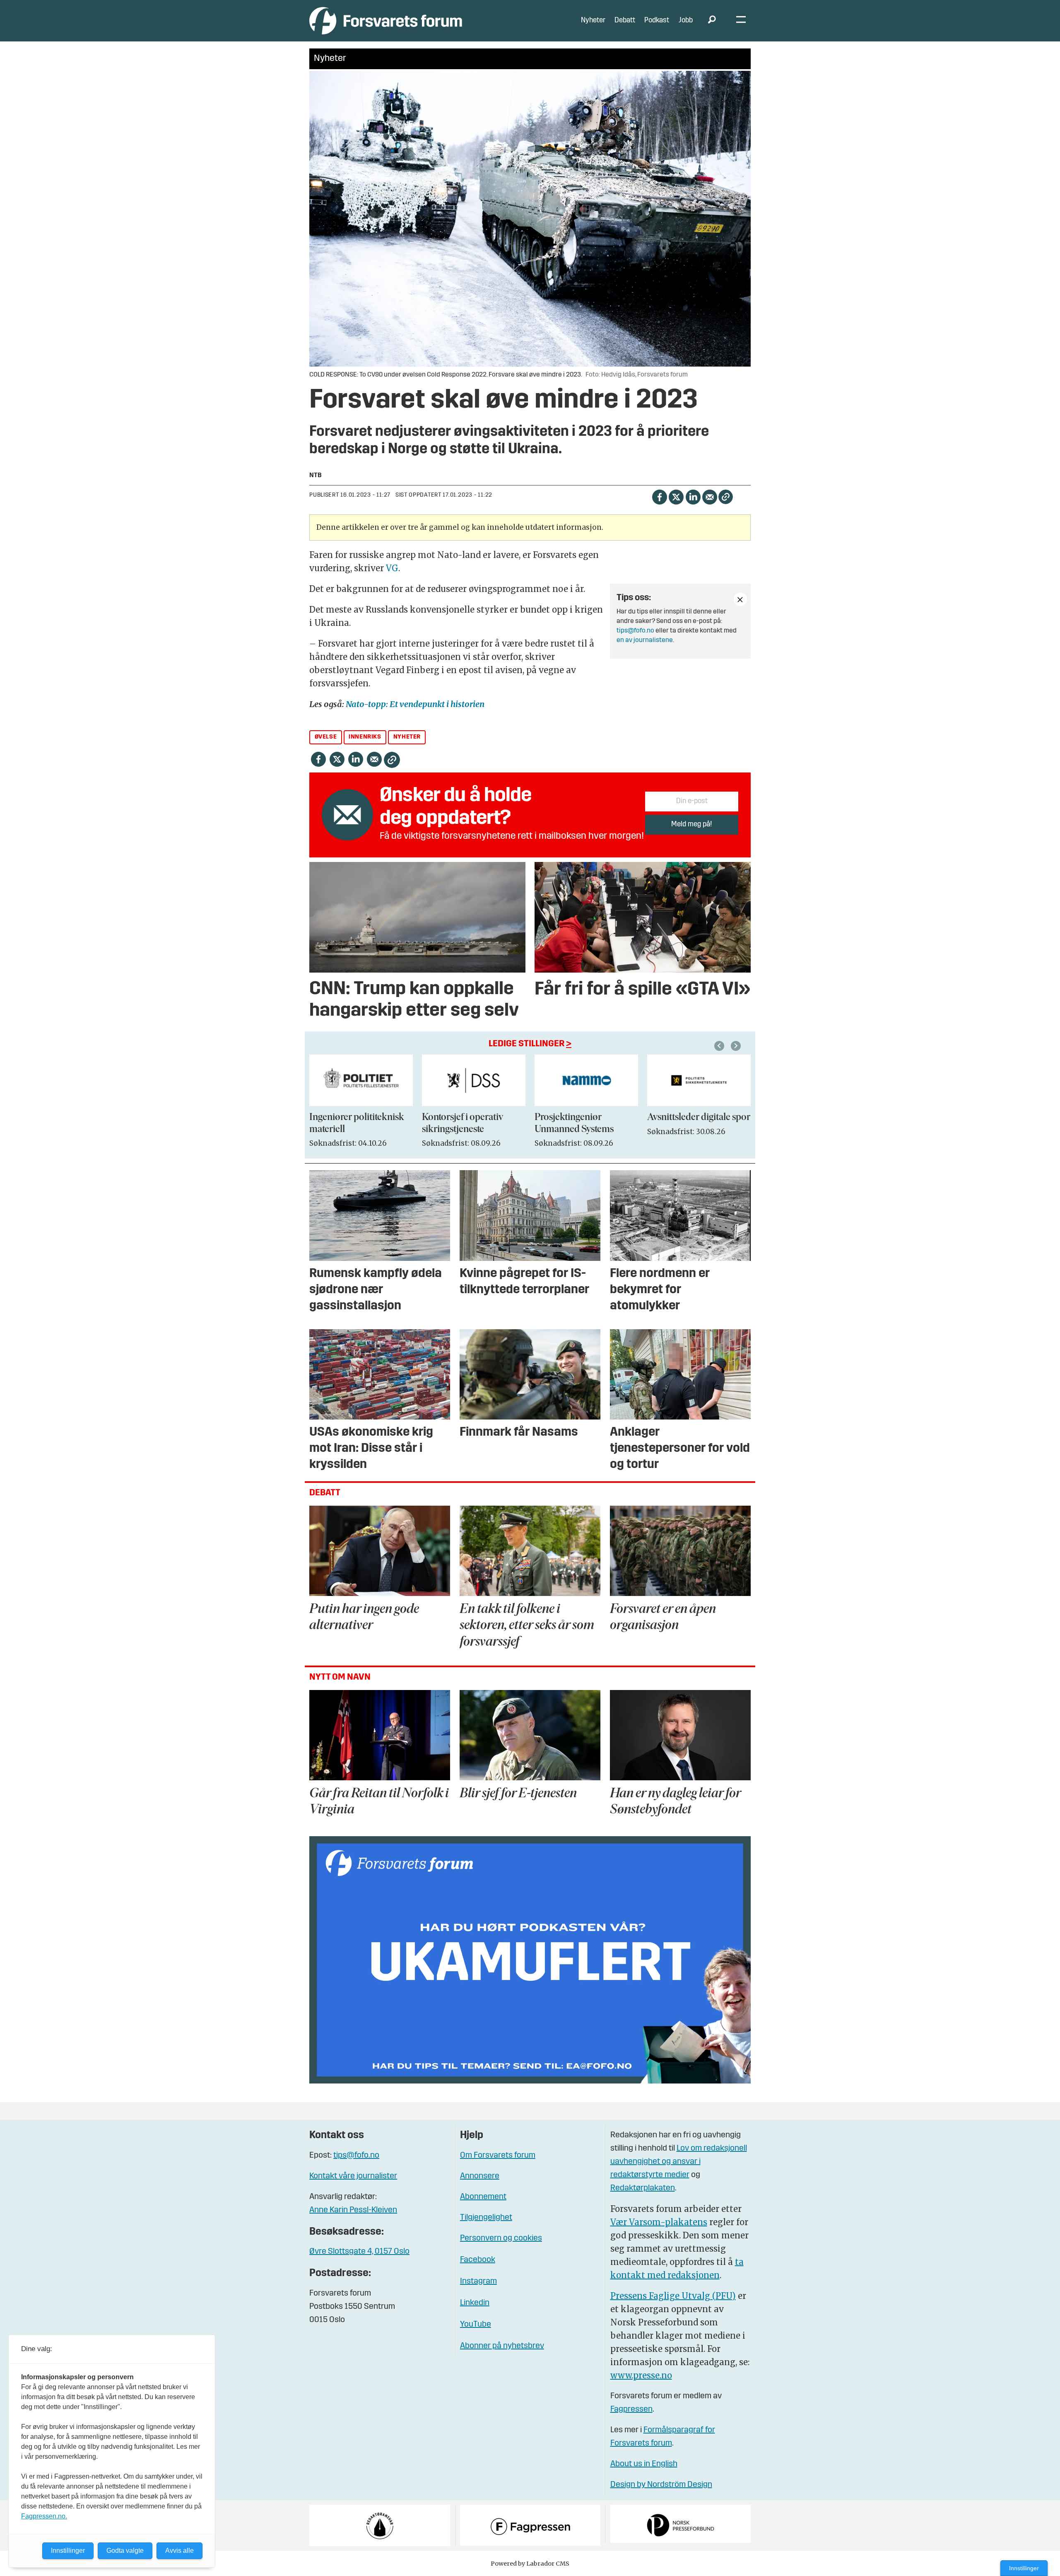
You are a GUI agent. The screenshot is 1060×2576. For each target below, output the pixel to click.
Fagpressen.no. (44, 2516)
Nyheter (593, 21)
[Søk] (712, 21)
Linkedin (475, 2303)
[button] (720, 1046)
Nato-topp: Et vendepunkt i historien (415, 704)
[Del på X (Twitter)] (676, 496)
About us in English (644, 2464)
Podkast (657, 21)
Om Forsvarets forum (498, 2156)
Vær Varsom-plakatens (659, 2222)
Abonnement (483, 2197)
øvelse (326, 737)
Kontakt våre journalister (353, 2176)
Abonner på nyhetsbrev (502, 2346)
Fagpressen (631, 2409)
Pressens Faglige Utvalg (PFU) (673, 2296)
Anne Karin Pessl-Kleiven (353, 2210)
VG (392, 568)
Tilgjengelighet (486, 2218)
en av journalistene (645, 640)
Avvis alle (179, 2551)
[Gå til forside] (386, 21)
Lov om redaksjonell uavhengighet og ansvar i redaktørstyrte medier (679, 2162)
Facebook (478, 2260)
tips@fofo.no (635, 631)
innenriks (365, 737)
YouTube (476, 2325)
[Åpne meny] (741, 21)
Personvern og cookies (501, 2238)
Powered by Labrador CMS (530, 2564)
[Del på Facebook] (659, 496)
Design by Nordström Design (661, 2485)
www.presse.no (641, 2375)
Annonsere (480, 2176)
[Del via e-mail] (709, 496)
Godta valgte (125, 2551)
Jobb (686, 21)
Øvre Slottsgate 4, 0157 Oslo (359, 2252)
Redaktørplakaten (643, 2188)
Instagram (478, 2281)
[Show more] (740, 599)
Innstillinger (1024, 2568)
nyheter (407, 737)
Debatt (625, 21)
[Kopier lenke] (726, 497)
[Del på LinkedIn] (693, 496)
